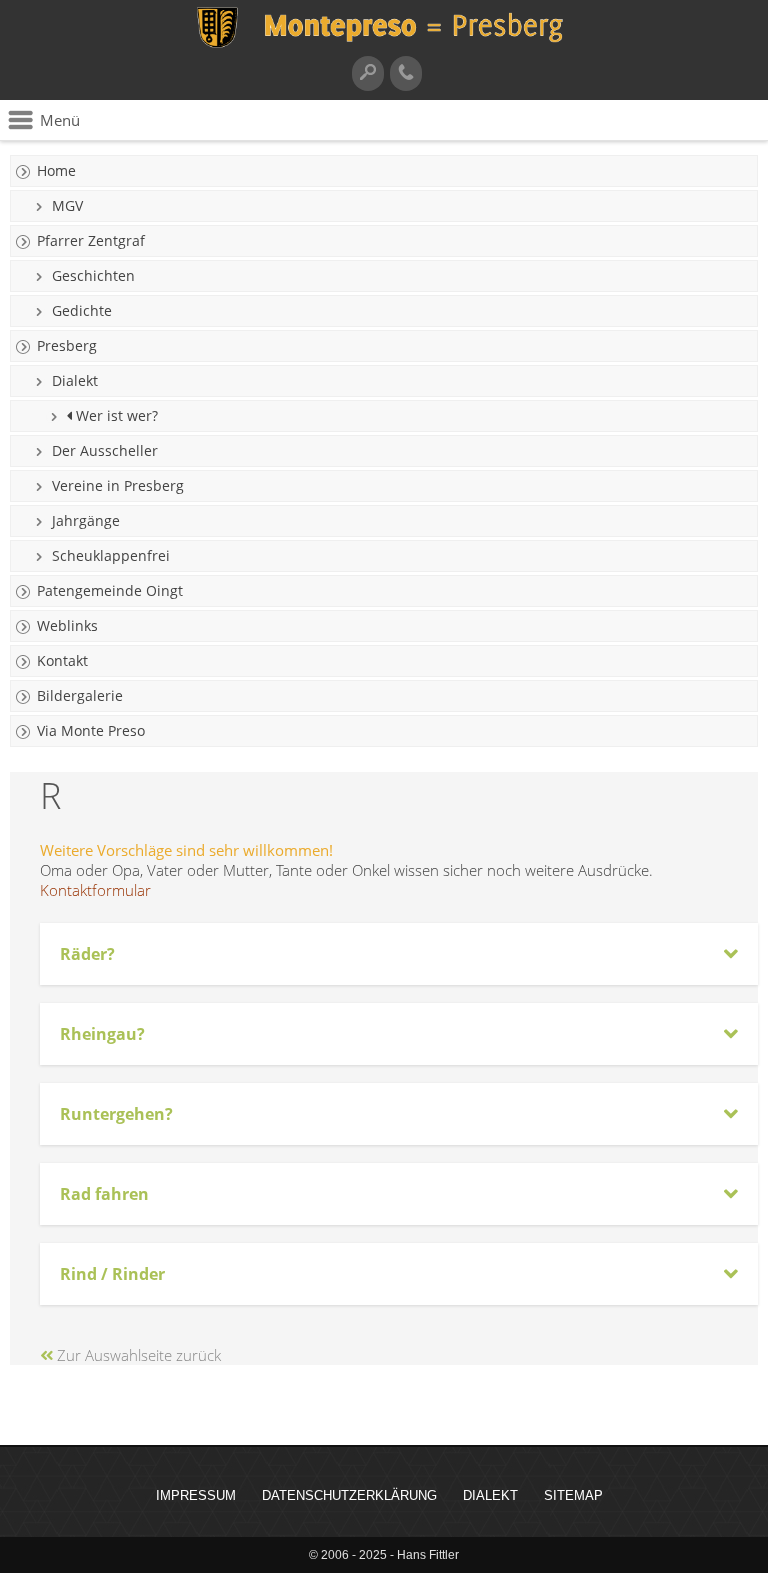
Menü (60, 120)
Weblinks (67, 625)
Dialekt (75, 380)
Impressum (196, 1495)
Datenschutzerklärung (349, 1495)
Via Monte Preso (91, 730)
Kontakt (62, 660)
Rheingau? (102, 1034)
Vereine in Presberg (118, 485)
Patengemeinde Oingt (110, 590)
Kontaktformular (95, 890)
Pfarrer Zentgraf (91, 240)
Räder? (87, 954)
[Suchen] (368, 73)
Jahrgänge (86, 520)
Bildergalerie (80, 695)
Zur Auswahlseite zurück (137, 1355)
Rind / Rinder (112, 1274)
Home (56, 170)
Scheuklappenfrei (111, 555)
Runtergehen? (116, 1114)
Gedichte (82, 310)
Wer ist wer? (115, 415)
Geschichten (93, 275)
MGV (67, 205)
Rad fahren (104, 1194)
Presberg (67, 345)
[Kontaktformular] (406, 73)
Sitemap (573, 1495)
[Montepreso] (384, 44)
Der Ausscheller (105, 450)
